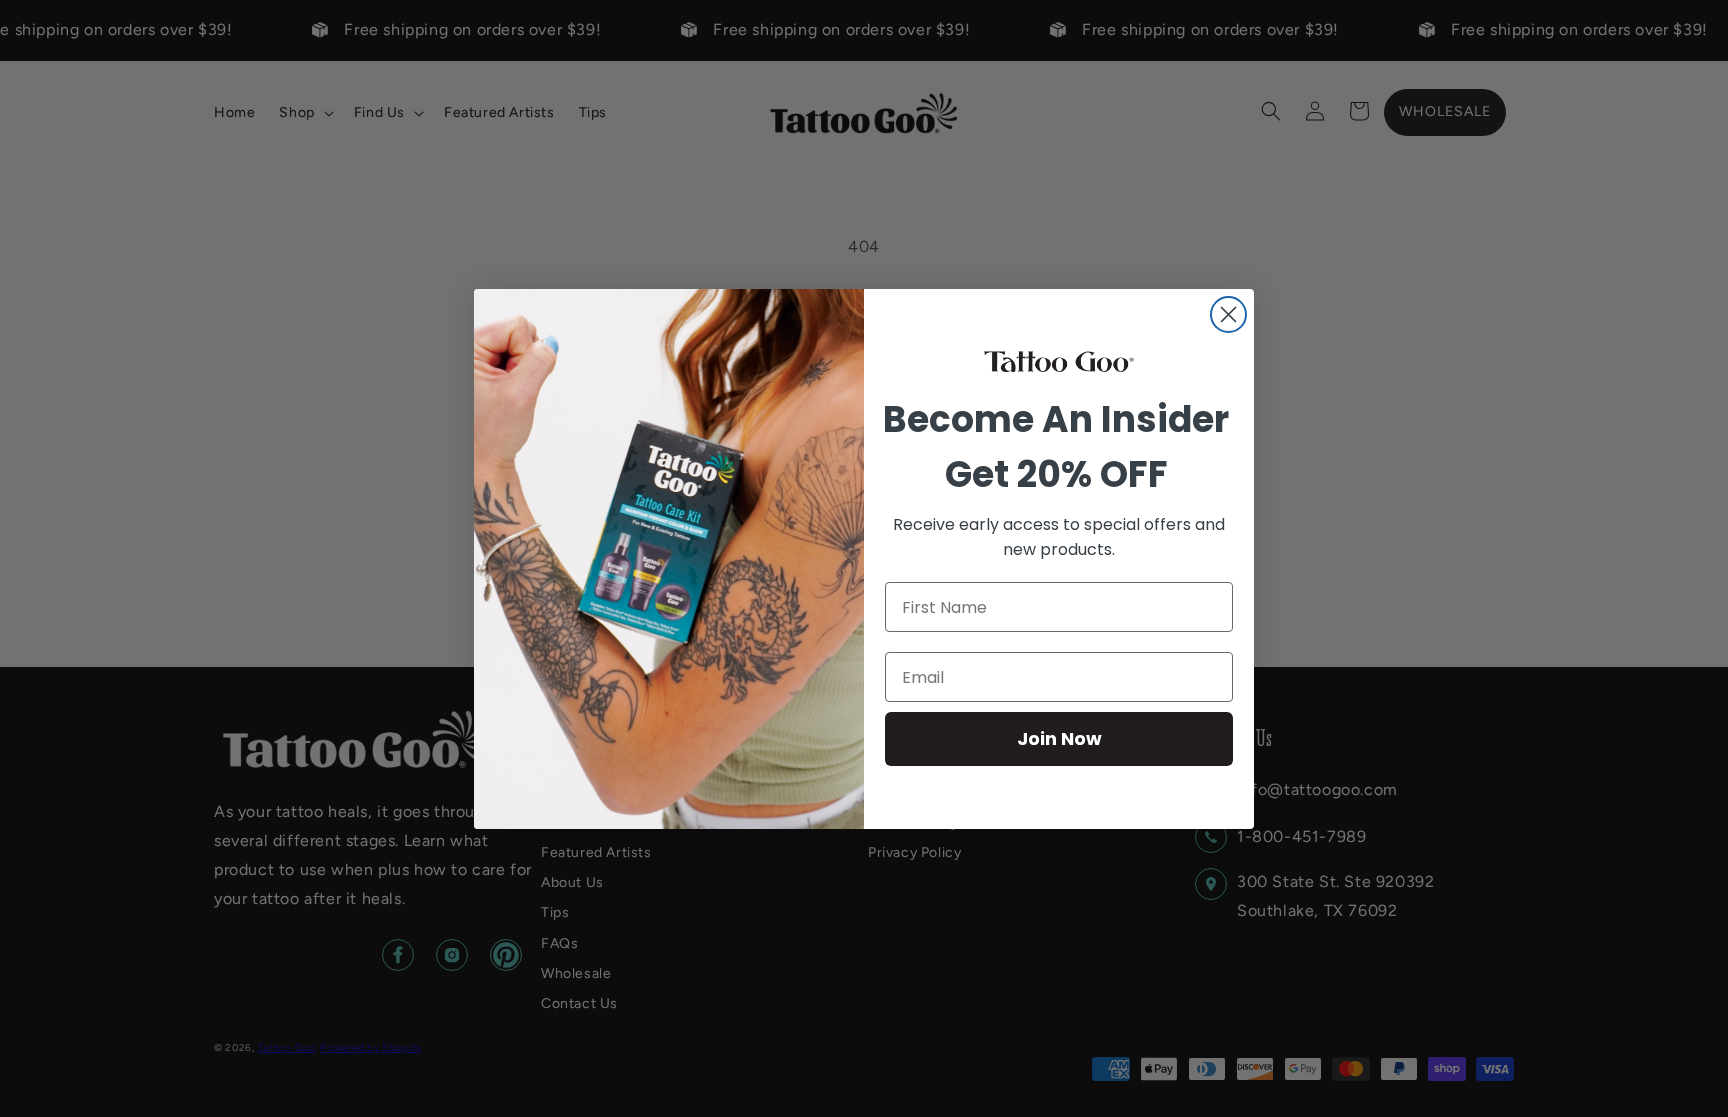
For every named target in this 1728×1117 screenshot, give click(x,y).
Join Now (1059, 738)
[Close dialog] (1228, 314)
